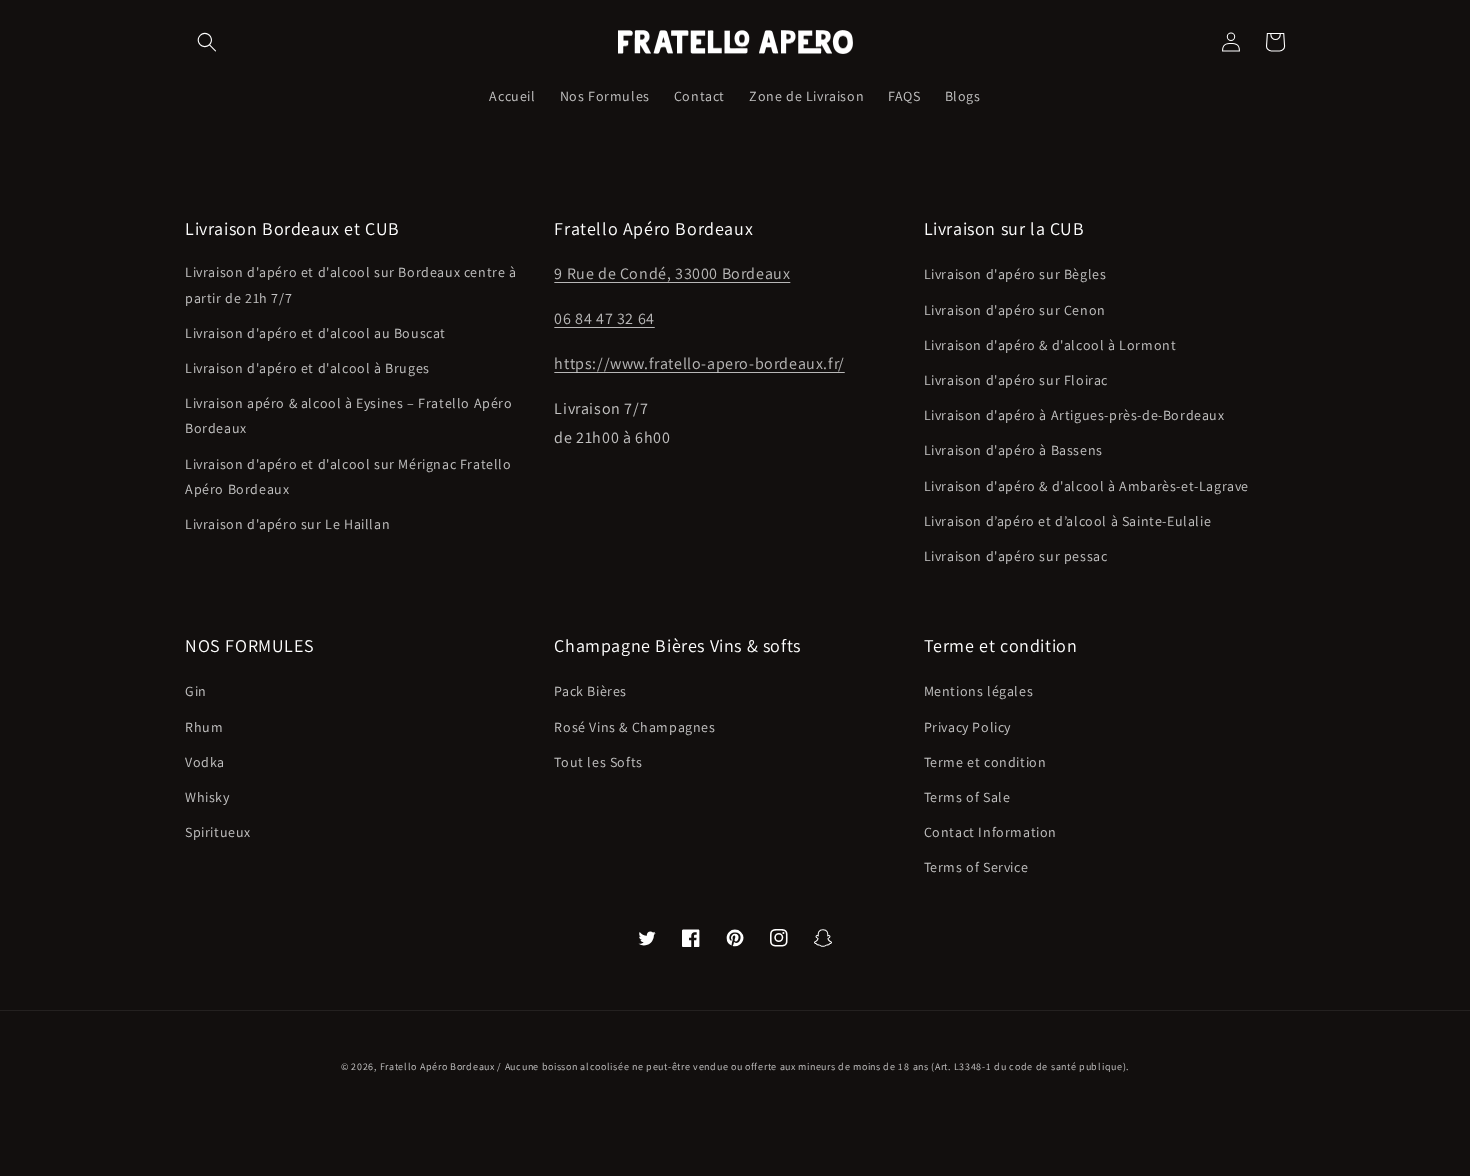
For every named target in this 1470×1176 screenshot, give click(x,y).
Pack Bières (590, 691)
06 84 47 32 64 (604, 318)
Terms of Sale (967, 797)
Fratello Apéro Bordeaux (437, 1066)
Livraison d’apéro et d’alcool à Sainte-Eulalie (1068, 521)
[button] (207, 42)
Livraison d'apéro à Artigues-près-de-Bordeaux (1074, 415)
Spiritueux (218, 832)
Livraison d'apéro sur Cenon (1015, 310)
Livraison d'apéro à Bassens (1013, 450)
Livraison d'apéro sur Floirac (1016, 380)
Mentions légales (979, 691)
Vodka (205, 762)
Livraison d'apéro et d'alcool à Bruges (307, 368)
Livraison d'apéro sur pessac (1016, 556)
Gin (196, 691)
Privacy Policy (967, 727)
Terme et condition (985, 762)
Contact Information (990, 832)
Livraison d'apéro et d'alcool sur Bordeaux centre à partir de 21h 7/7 (351, 284)
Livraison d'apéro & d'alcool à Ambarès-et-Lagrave (1086, 486)
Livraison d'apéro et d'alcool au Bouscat (315, 333)
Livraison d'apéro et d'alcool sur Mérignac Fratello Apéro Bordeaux (348, 476)
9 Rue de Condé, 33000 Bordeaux (672, 273)
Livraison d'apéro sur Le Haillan (287, 524)
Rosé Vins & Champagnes (634, 727)
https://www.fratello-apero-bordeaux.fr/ (699, 363)
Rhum (204, 727)
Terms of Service (976, 867)
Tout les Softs (598, 762)
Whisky (207, 797)
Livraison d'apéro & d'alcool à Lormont (1050, 345)
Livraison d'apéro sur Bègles (1015, 274)
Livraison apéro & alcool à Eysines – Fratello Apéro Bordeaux (349, 415)
